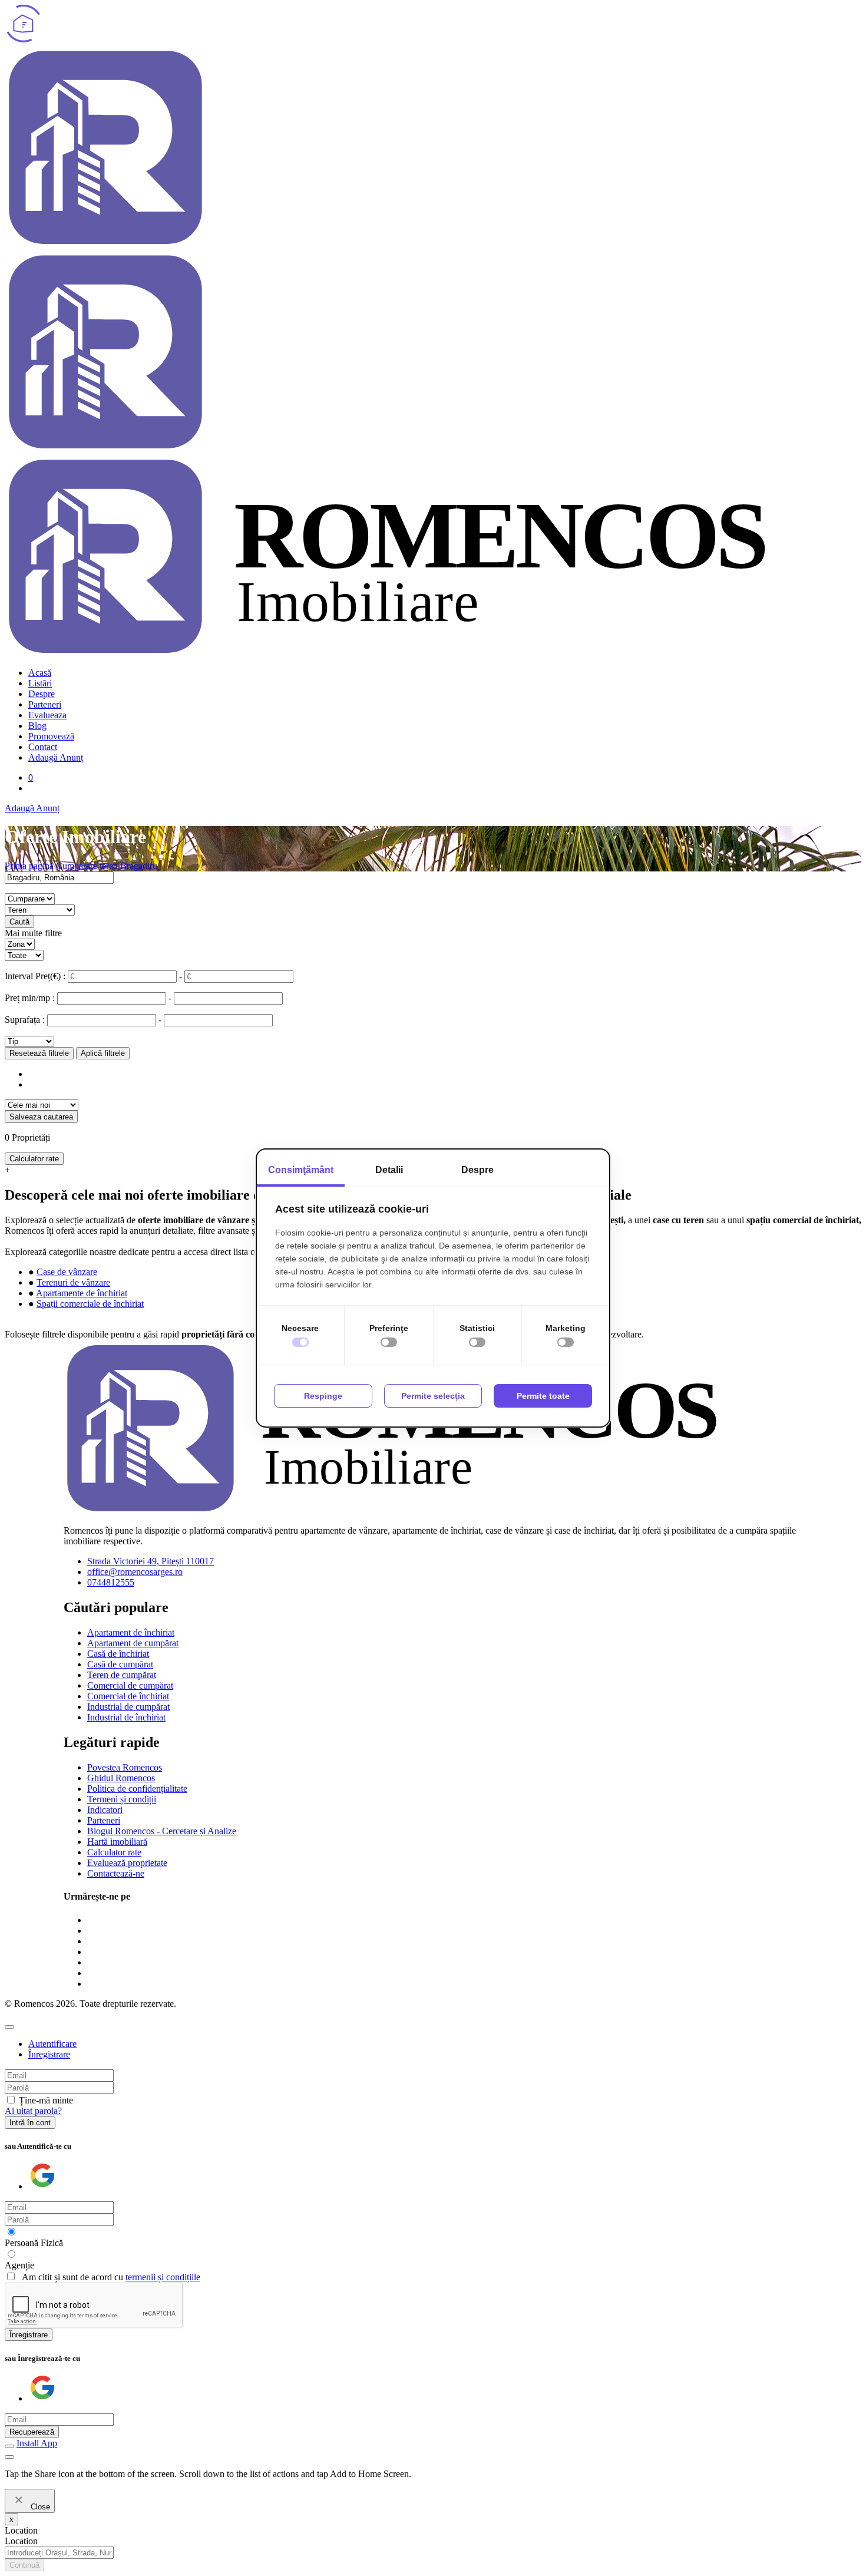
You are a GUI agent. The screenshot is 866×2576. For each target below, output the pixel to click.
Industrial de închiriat (126, 1717)
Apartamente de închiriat (82, 1293)
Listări (40, 683)
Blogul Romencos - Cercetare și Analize (162, 1831)
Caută (19, 922)
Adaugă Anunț (56, 757)
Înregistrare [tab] (49, 2054)
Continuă (24, 2565)
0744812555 (111, 1582)
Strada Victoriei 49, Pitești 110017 (151, 1561)
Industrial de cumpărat (128, 1707)
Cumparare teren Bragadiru (107, 866)
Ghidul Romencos (121, 1778)
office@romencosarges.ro (135, 1572)
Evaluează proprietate (127, 1863)
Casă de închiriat (118, 1654)
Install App (37, 2443)
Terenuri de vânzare (73, 1282)
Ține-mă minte (46, 2100)
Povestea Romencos (125, 1767)
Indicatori (105, 1810)
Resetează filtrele (39, 1053)
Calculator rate (34, 1159)
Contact (43, 747)
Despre (42, 694)
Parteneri (45, 704)
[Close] (9, 2027)
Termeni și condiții (122, 1799)
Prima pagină (29, 866)
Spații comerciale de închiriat (90, 1304)
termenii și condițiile (163, 2277)
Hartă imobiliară (117, 1842)
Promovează (51, 736)
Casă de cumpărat (120, 1664)
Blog (37, 726)
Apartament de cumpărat (133, 1643)
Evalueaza (47, 715)
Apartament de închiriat (131, 1632)
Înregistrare (29, 2335)
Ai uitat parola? (33, 2111)
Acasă (40, 673)
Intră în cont (30, 2123)
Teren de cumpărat (122, 1675)
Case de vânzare (67, 1272)
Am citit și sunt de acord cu (111, 2277)
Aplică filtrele (103, 1053)
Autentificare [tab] (52, 2044)
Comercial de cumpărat (130, 1685)
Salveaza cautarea (41, 1117)
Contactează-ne (116, 1873)
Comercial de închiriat (128, 1696)
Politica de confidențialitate (137, 1789)
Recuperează (32, 2432)
